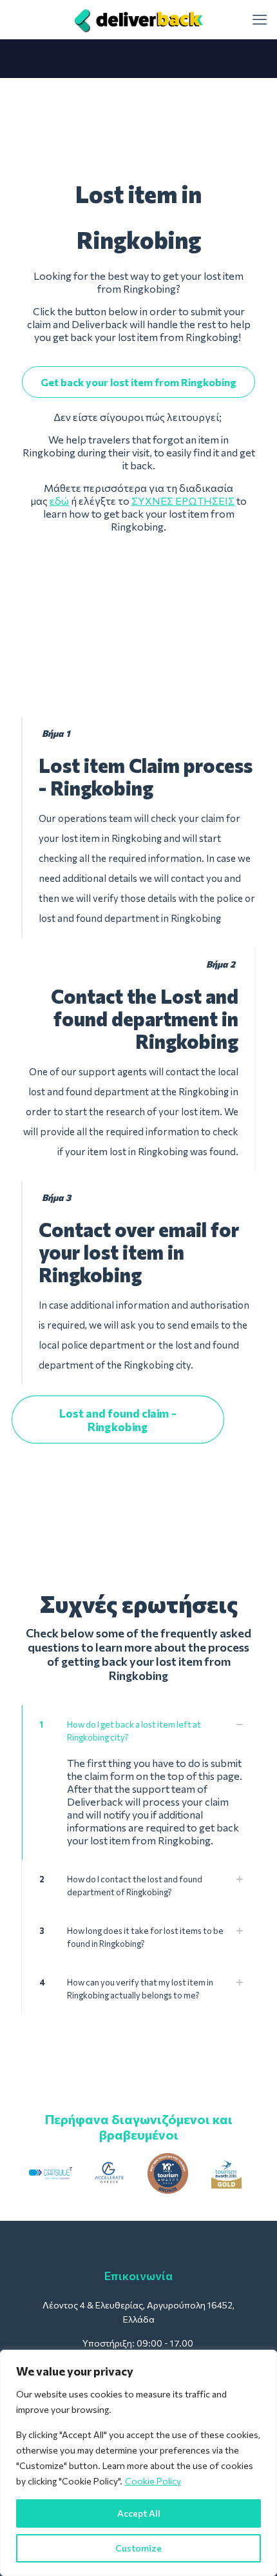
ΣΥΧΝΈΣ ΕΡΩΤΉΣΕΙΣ (183, 501)
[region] (138, 2463)
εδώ (59, 501)
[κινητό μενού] (260, 19)
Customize (138, 2548)
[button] (138, 1782)
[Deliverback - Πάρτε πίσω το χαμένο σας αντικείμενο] (138, 19)
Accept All (139, 2513)
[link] (51, 2173)
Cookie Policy (153, 2481)
